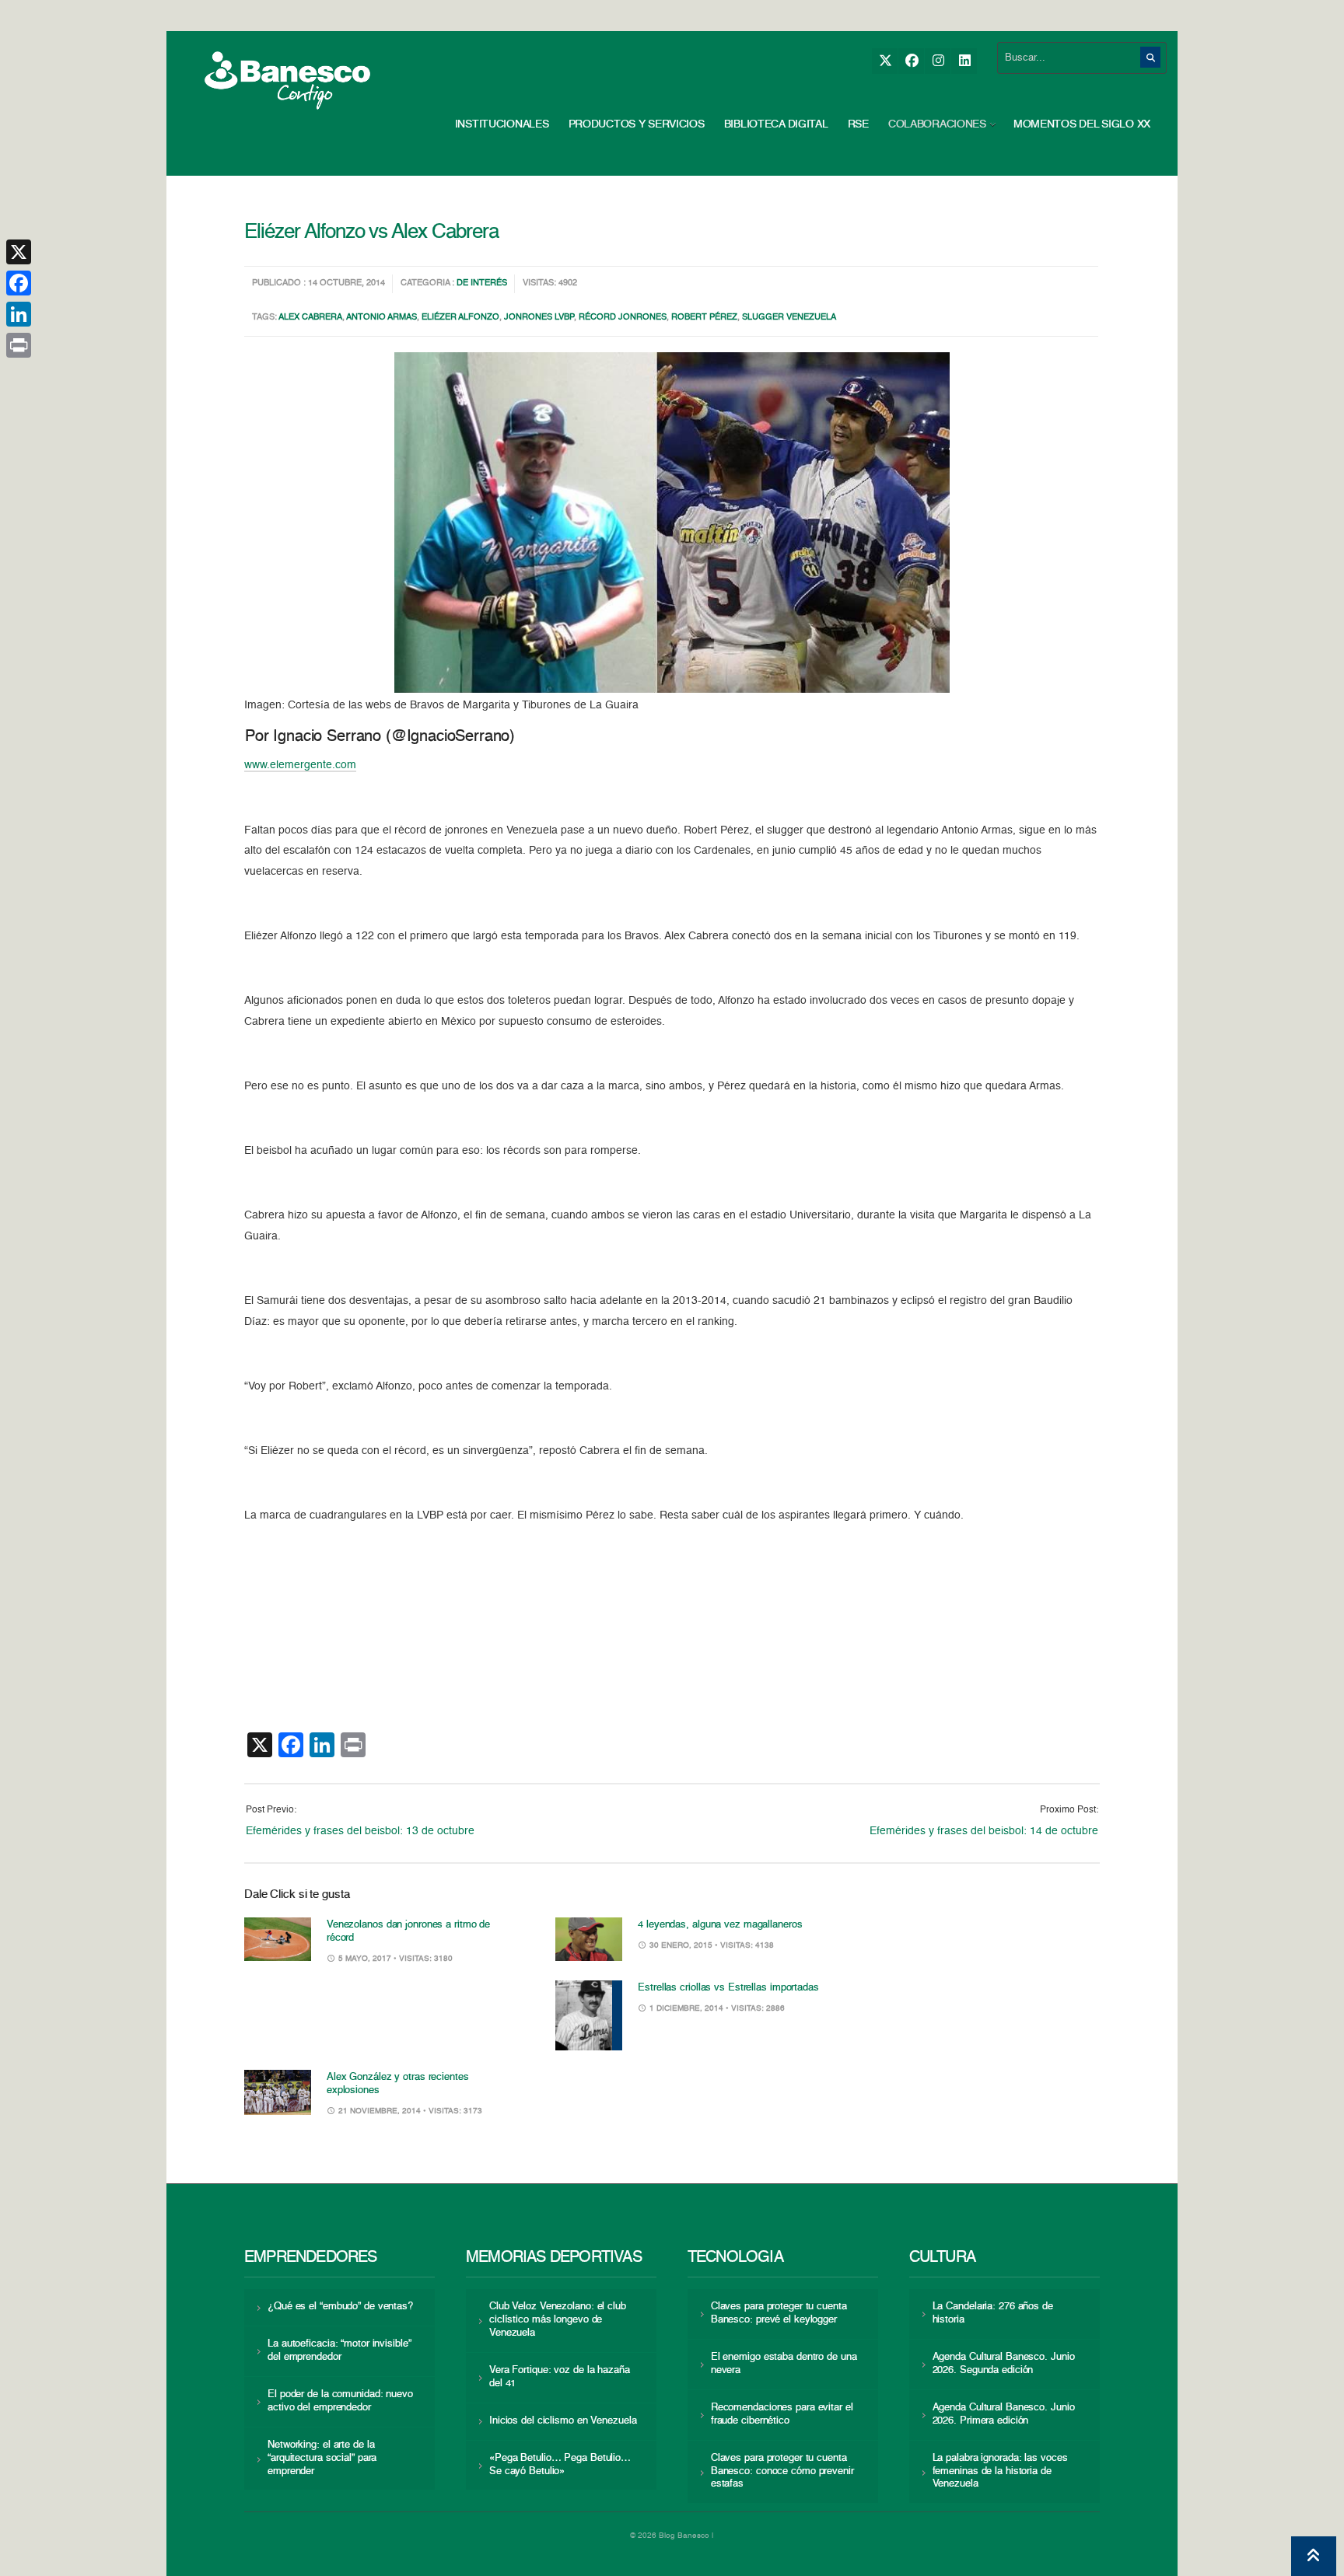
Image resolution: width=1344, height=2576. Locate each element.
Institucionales (502, 124)
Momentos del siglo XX (1082, 124)
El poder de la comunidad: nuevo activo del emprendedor (340, 2401)
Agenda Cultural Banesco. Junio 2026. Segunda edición (1004, 2364)
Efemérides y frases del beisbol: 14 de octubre (984, 1831)
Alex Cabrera (310, 318)
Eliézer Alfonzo (460, 318)
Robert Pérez (704, 318)
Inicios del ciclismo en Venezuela (563, 2421)
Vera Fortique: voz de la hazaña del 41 (560, 2377)
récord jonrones (623, 318)
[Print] (19, 345)
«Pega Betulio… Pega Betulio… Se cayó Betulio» (560, 2465)
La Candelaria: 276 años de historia (993, 2313)
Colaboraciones (937, 124)
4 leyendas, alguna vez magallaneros (720, 1925)
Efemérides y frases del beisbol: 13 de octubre (360, 1831)
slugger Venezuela (789, 318)
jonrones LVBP (539, 318)
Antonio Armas (381, 318)
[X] (885, 61)
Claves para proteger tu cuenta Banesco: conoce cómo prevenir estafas (782, 2471)
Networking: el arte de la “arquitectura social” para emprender (322, 2458)
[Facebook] (911, 61)
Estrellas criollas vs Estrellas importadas (728, 1988)
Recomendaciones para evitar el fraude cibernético (782, 2414)
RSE (858, 124)
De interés (482, 283)
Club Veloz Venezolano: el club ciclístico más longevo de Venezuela (558, 2320)
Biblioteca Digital (776, 124)
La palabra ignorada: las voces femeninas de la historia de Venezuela (1000, 2471)
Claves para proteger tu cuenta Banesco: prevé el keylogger (779, 2313)
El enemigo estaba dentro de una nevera (784, 2364)
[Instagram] (938, 61)
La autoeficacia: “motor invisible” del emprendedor (339, 2351)
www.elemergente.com (300, 765)
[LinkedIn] (964, 61)
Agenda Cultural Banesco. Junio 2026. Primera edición (1004, 2414)
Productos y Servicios (637, 124)
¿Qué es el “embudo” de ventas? (340, 2307)
